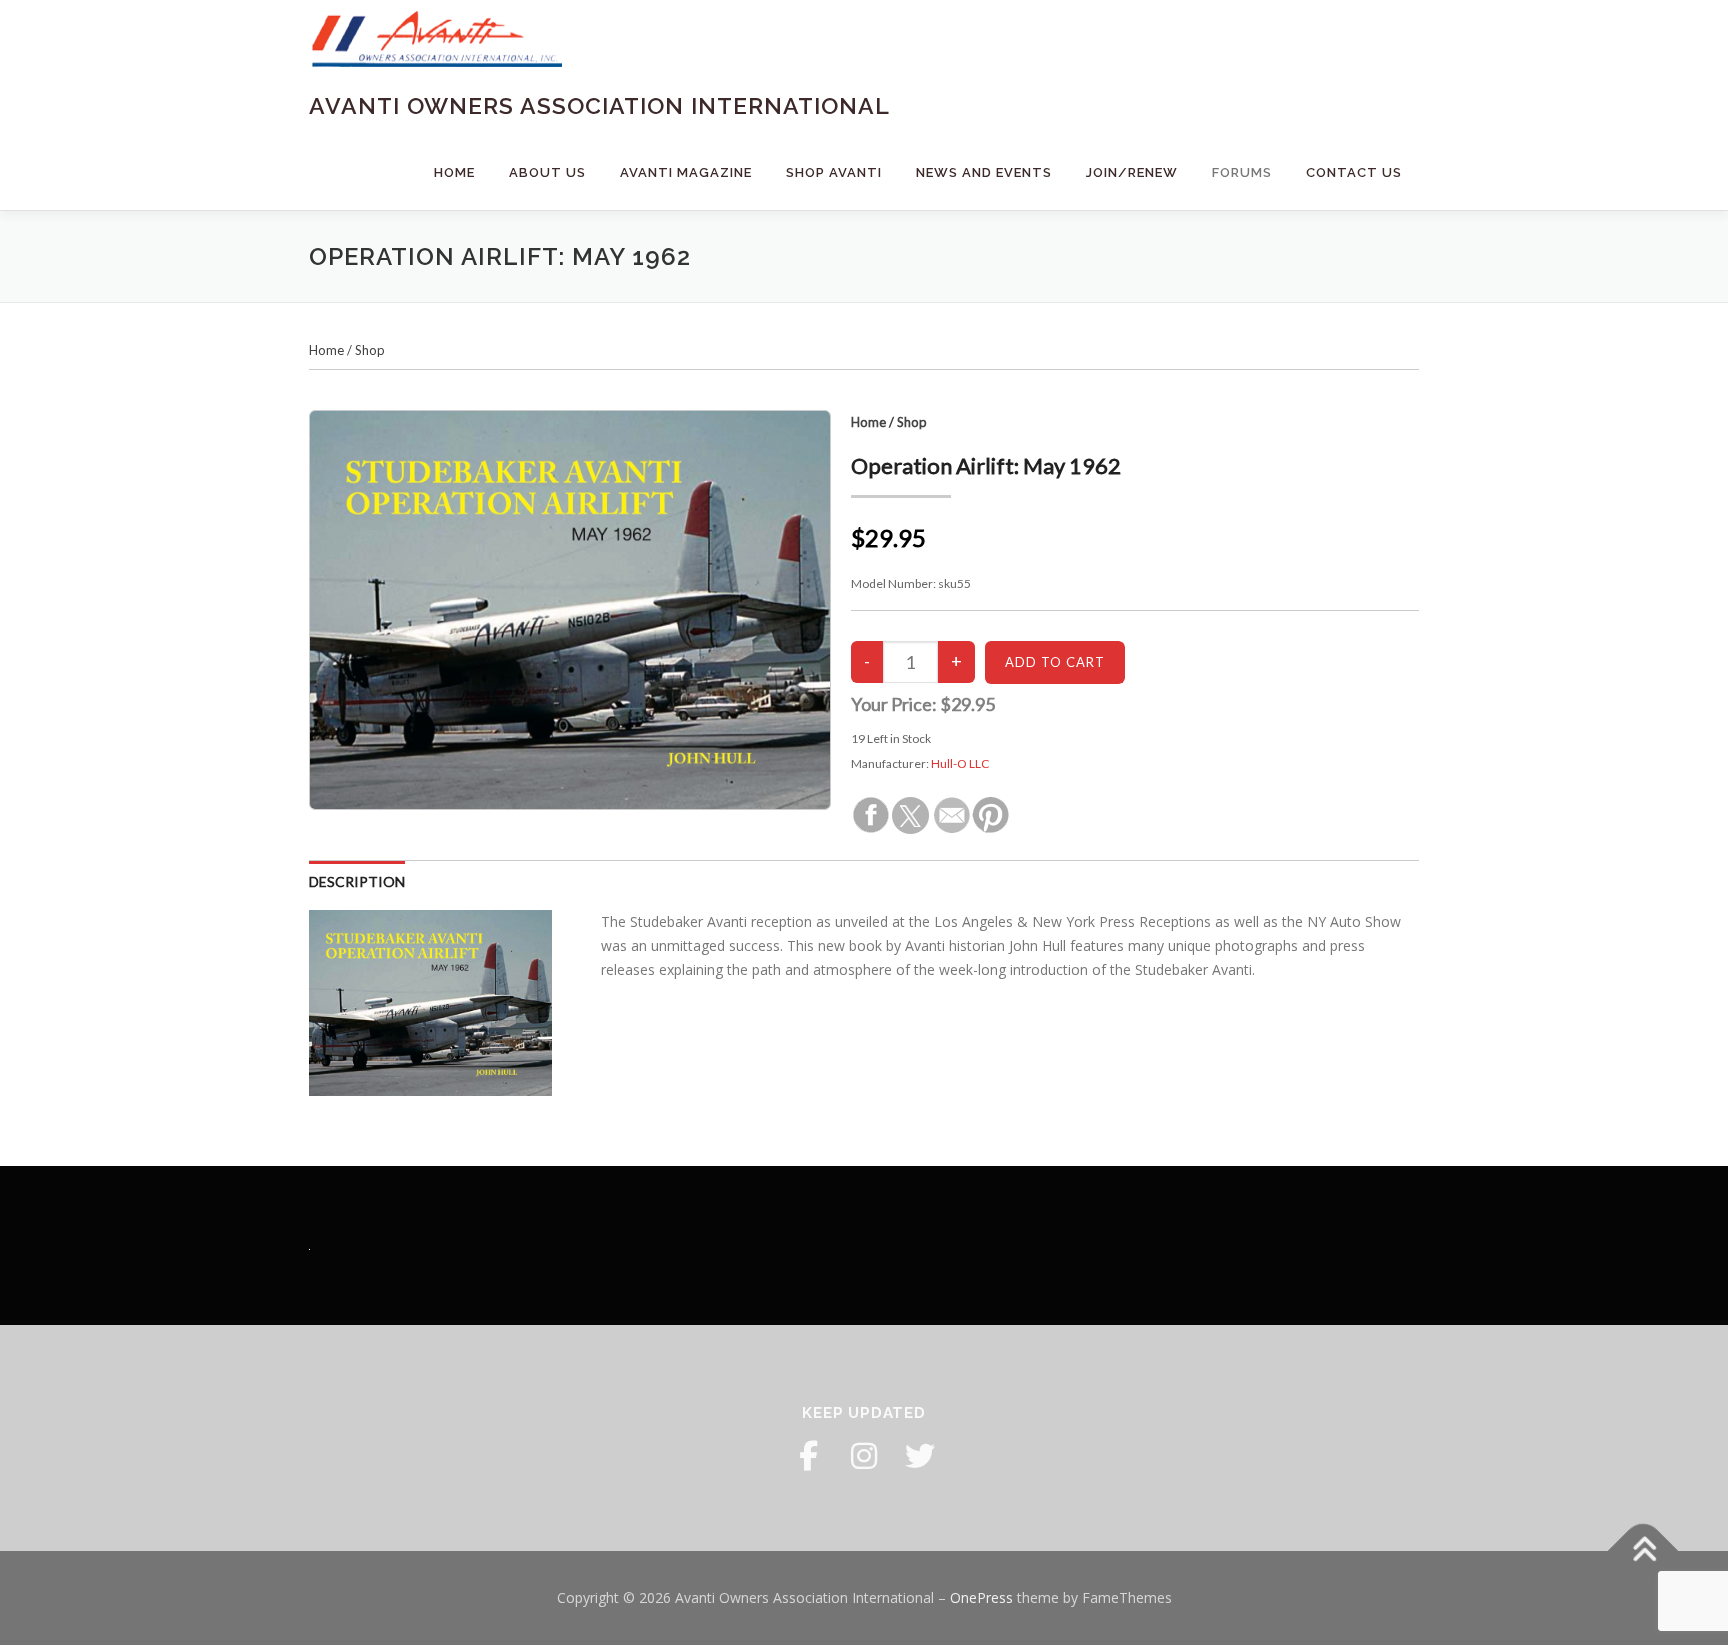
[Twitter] (920, 1456)
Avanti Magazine (686, 172)
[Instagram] (864, 1456)
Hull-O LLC (960, 763)
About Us (547, 172)
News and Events (984, 172)
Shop (370, 350)
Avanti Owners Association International (599, 105)
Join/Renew (1132, 172)
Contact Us (1354, 172)
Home (454, 172)
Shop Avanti (834, 172)
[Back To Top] (1643, 1551)
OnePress (981, 1597)
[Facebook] (808, 1456)
